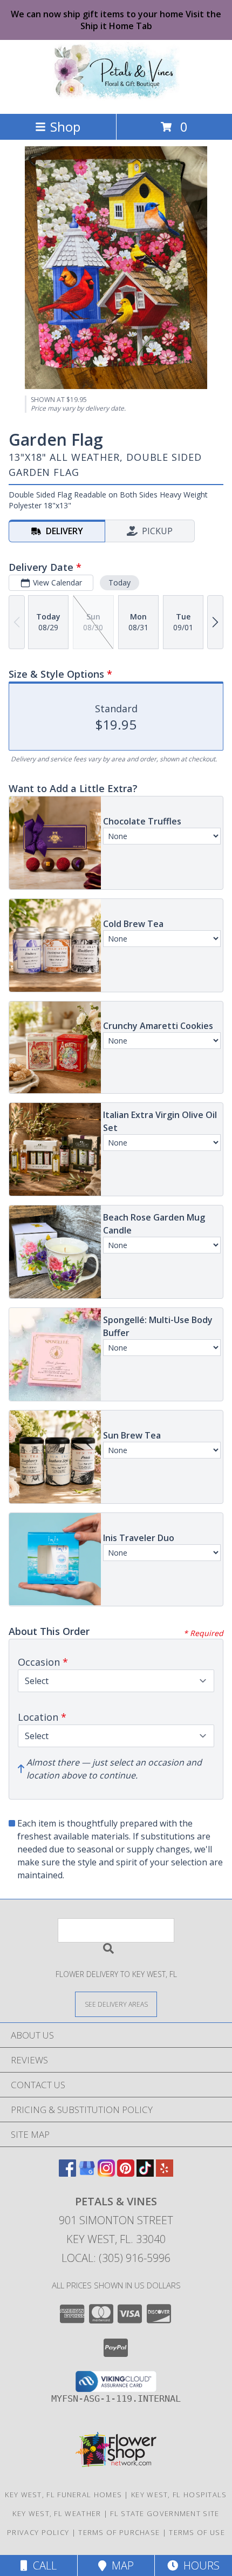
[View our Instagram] (106, 2173)
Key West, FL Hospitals (179, 2495)
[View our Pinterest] (126, 2173)
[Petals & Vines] (116, 98)
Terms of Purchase (119, 2532)
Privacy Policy (38, 2532)
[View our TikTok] (145, 2173)
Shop (65, 127)
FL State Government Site (165, 2513)
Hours (199, 2565)
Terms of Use (197, 2532)
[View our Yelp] (165, 2173)
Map (120, 2565)
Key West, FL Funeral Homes (63, 2495)
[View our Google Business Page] (87, 2173)
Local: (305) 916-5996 (116, 2258)
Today (120, 582)
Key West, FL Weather (57, 2513)
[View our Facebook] (67, 2173)
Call (42, 2565)
